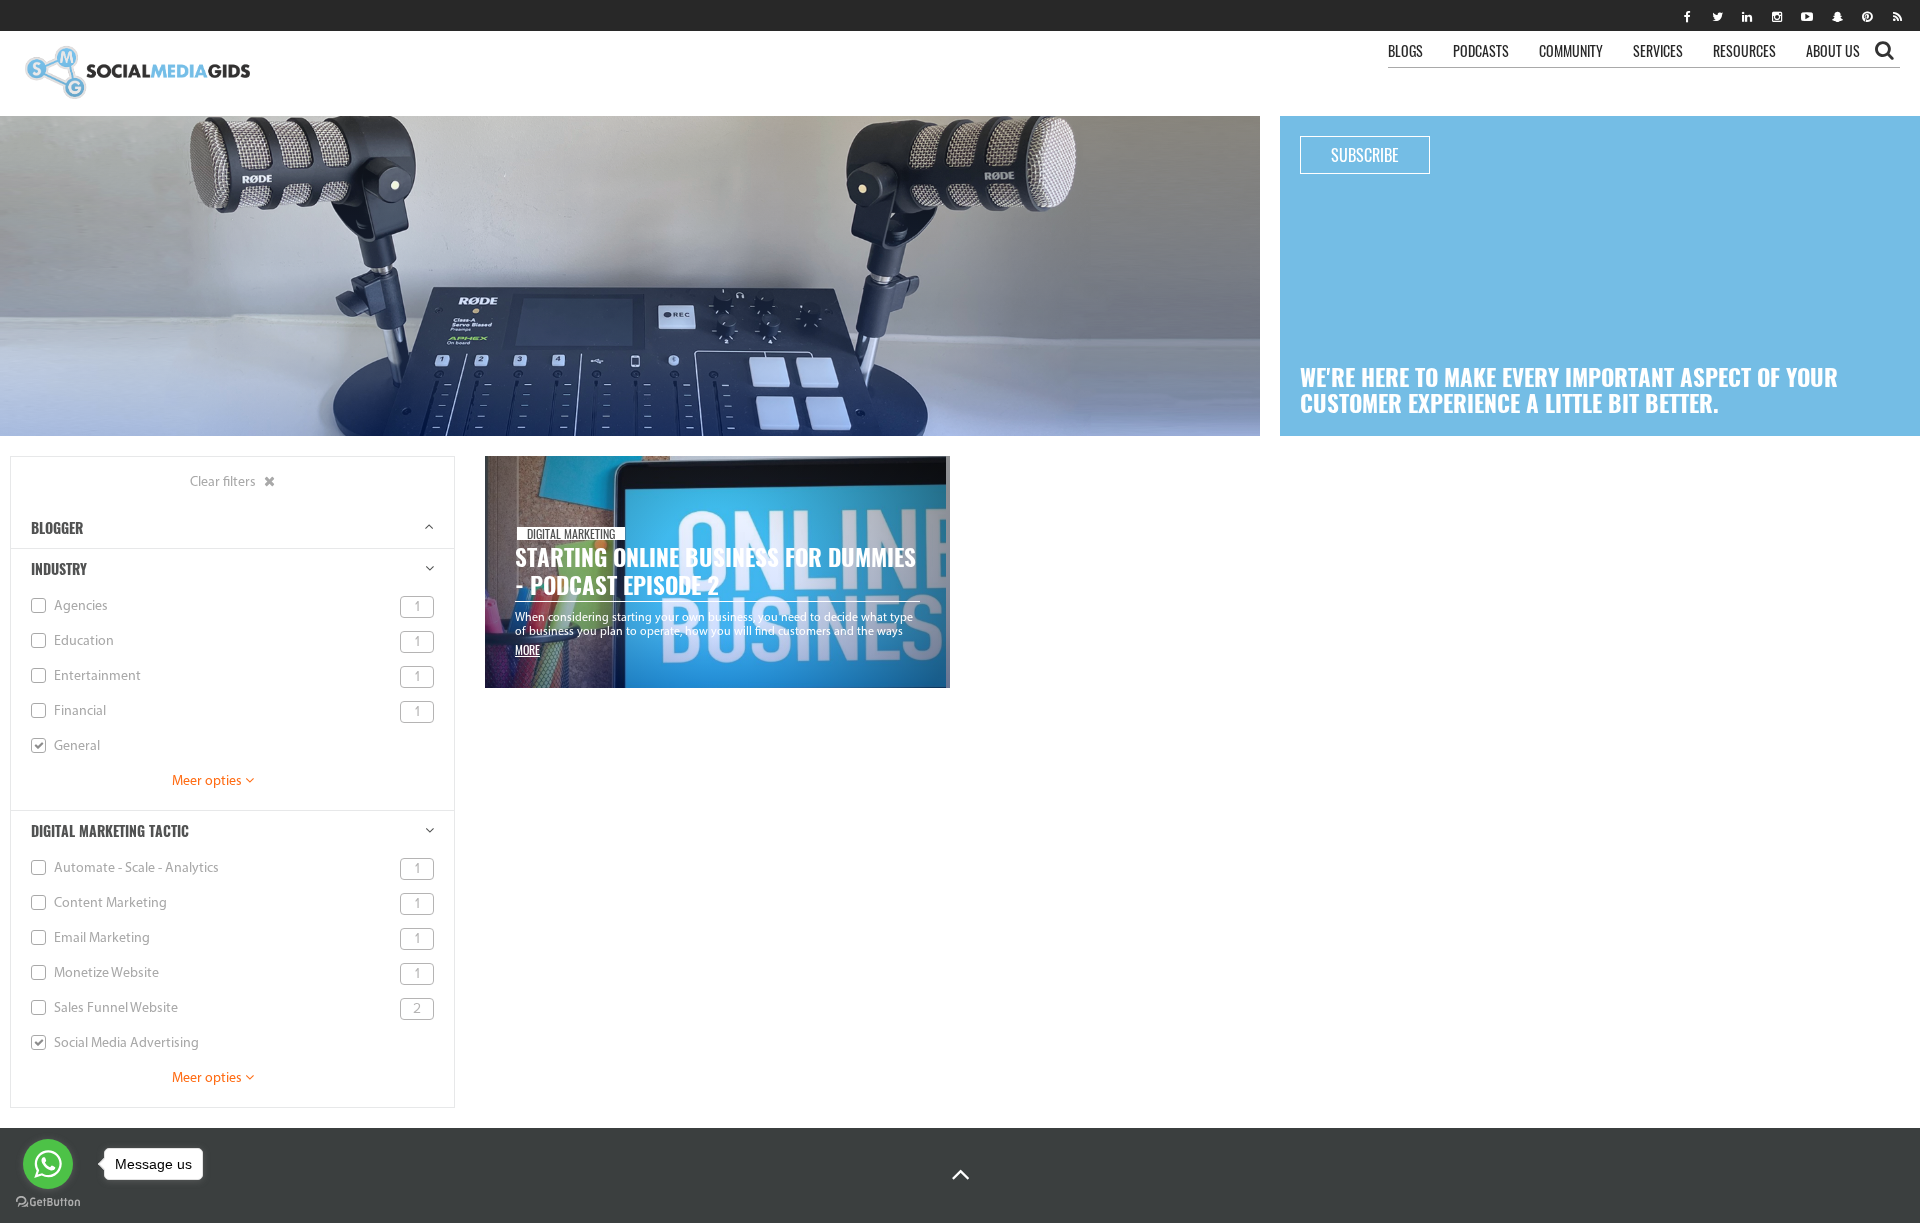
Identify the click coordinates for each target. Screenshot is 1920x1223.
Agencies (235, 606)
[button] (960, 1175)
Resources (1744, 50)
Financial (235, 711)
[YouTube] (1807, 16)
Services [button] (1658, 50)
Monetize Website (235, 973)
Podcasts (1481, 50)
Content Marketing (235, 903)
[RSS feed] (1897, 16)
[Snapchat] (1837, 16)
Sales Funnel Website (236, 1008)
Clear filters (224, 482)
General (75, 746)
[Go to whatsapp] (48, 1164)
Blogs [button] (1405, 50)
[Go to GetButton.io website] (48, 1202)
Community (1571, 50)
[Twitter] (1717, 16)
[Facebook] (1687, 16)
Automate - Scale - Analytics (235, 868)
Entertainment (235, 676)
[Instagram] (1777, 16)
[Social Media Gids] (136, 73)
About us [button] (1833, 50)
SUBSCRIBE (1365, 155)
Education (235, 641)
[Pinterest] (1867, 16)
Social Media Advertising (125, 1043)
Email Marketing (235, 938)
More (527, 649)
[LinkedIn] (1747, 16)
